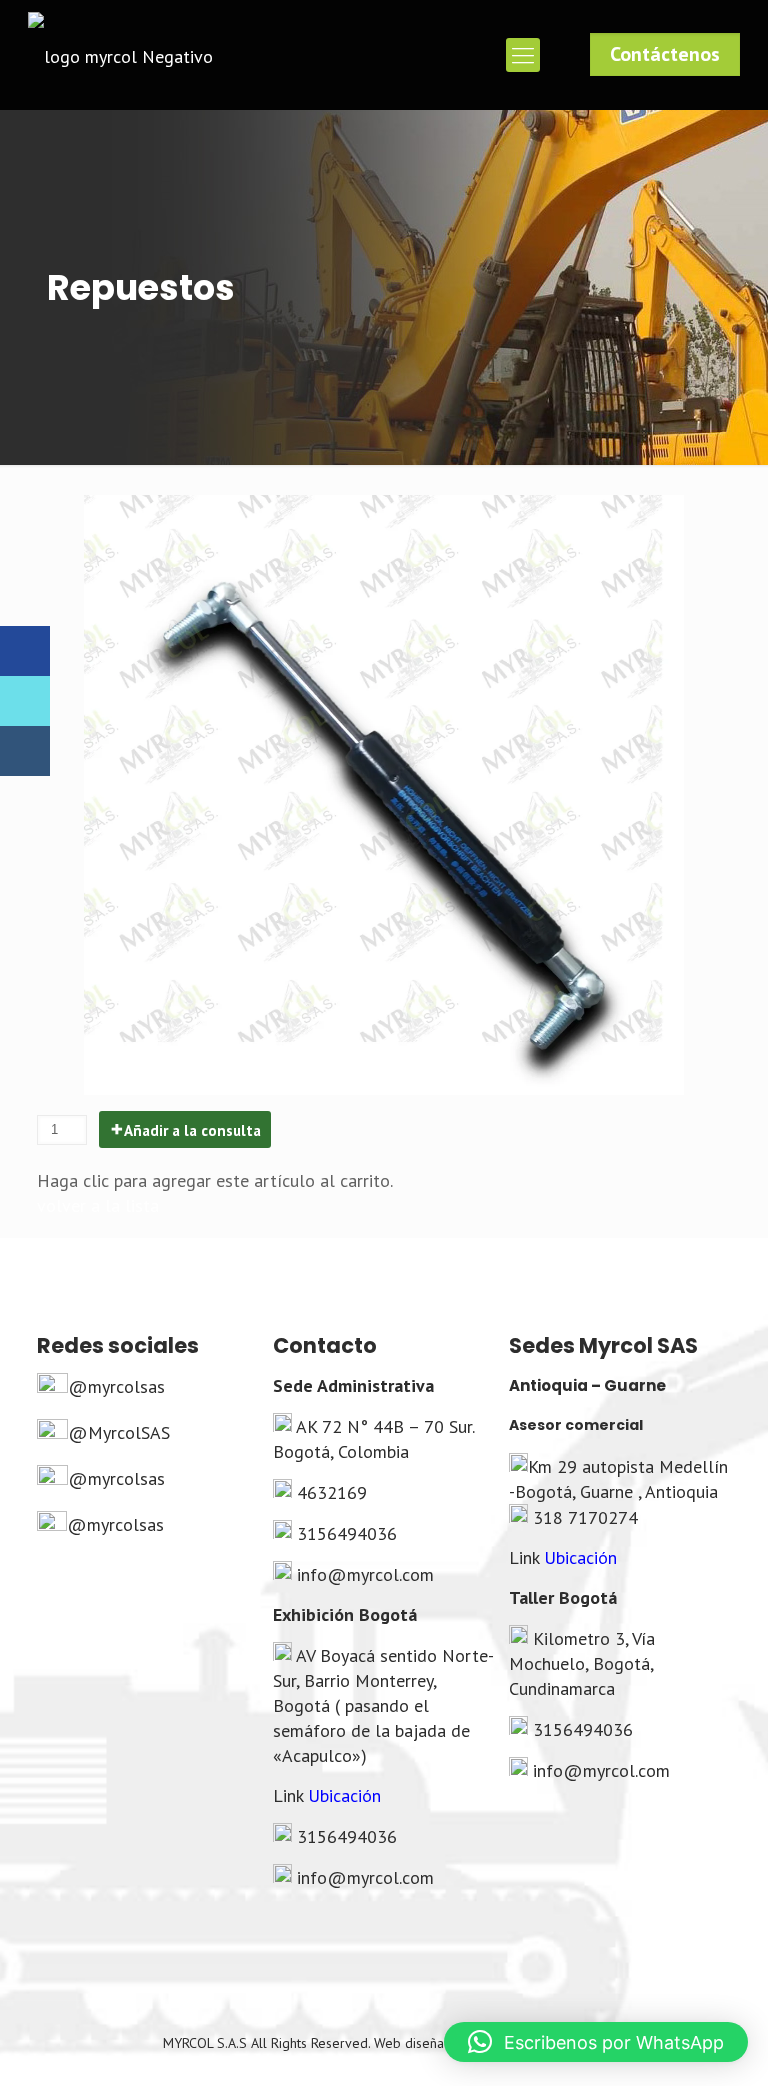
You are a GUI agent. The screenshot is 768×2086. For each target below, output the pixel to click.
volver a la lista (98, 1205)
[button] (596, 2042)
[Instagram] (25, 751)
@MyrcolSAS (119, 1432)
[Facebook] (25, 651)
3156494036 (347, 1533)
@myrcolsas (116, 1386)
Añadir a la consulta (192, 1130)
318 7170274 (585, 1517)
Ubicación (344, 1795)
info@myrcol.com (365, 1574)
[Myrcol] (120, 55)
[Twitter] (25, 701)
